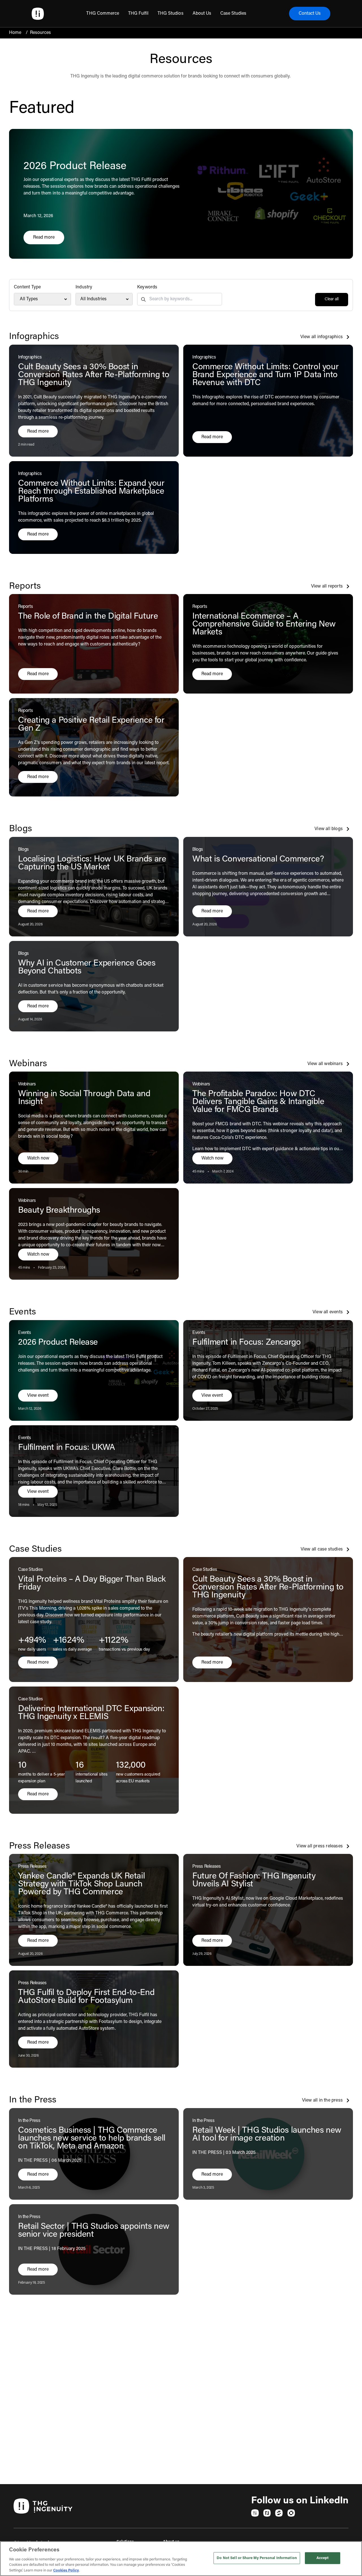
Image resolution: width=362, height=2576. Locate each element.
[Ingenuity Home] (38, 14)
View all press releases (320, 1846)
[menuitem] (103, 14)
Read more (49, 239)
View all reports (327, 586)
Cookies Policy (66, 2570)
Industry (84, 287)
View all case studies (322, 1549)
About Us (202, 14)
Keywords (147, 287)
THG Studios (170, 14)
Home (15, 33)
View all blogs (329, 829)
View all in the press (322, 2100)
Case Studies (233, 14)
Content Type (27, 287)
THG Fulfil (138, 14)
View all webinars (325, 1064)
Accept (323, 2558)
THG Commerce (103, 14)
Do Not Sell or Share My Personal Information (257, 2558)
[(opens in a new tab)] (255, 2513)
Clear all (332, 299)
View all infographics (322, 337)
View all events (328, 1312)
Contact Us (310, 14)
